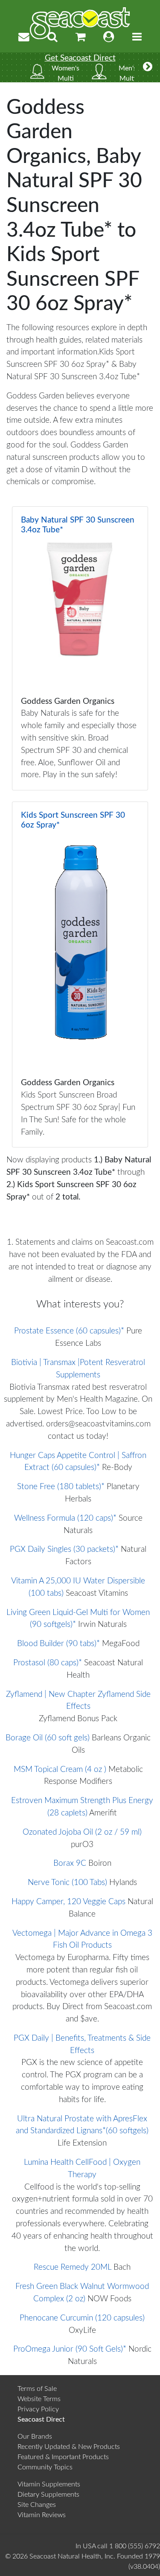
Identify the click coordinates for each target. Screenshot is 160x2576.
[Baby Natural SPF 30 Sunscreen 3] (80, 648)
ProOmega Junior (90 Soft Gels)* (70, 2349)
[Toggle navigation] (137, 37)
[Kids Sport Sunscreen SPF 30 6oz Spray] (80, 974)
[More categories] (148, 67)
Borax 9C (70, 1863)
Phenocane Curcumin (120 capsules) (82, 2318)
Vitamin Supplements (49, 2484)
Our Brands (35, 2437)
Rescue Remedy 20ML (73, 2267)
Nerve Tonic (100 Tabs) (67, 1883)
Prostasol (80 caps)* (48, 1663)
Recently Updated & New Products (69, 2447)
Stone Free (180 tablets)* (61, 1487)
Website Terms (39, 2399)
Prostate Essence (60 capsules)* (69, 1331)
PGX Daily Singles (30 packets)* (64, 1549)
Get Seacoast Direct (80, 58)
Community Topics (45, 2467)
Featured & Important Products (63, 2457)
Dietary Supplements (48, 2495)
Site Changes (37, 2505)
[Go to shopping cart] (81, 37)
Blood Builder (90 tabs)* (58, 1644)
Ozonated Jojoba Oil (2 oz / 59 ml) (82, 1832)
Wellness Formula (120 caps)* (65, 1518)
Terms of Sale (37, 2389)
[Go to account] (109, 37)
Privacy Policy (38, 2409)
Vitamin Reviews (42, 2515)
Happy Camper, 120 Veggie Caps (68, 1902)
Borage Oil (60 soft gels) (48, 1738)
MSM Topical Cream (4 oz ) (60, 1770)
